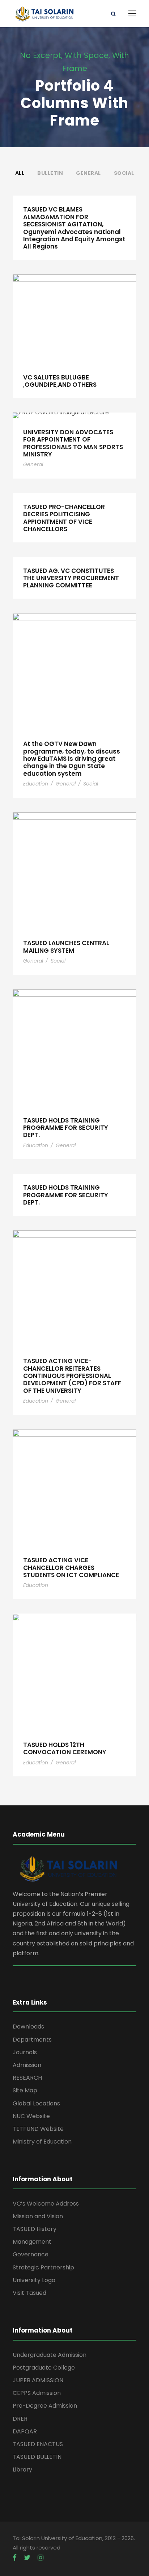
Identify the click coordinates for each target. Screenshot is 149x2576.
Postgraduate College (44, 2368)
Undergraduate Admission (50, 2355)
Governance (31, 2254)
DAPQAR (25, 2431)
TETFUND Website (38, 2129)
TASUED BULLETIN (37, 2457)
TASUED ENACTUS (38, 2444)
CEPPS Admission (37, 2393)
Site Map (25, 2090)
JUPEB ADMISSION (38, 2380)
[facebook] (15, 2558)
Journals (25, 2052)
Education (36, 784)
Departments (32, 2040)
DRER (20, 2419)
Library (22, 2470)
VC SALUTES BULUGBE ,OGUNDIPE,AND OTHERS (60, 381)
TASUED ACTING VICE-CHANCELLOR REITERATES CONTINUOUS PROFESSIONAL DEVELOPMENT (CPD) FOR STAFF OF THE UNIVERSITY (72, 1376)
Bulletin (50, 173)
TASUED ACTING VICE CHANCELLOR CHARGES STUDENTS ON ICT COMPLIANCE (71, 1568)
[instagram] (41, 2558)
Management (32, 2242)
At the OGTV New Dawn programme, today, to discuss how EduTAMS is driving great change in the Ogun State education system (72, 759)
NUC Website (31, 2116)
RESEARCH (27, 2078)
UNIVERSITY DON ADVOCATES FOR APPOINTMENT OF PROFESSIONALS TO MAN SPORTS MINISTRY (73, 443)
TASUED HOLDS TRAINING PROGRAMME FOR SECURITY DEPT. (66, 1128)
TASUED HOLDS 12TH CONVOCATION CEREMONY (65, 1748)
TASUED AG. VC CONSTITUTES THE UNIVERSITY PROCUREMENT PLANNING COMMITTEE (71, 578)
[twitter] (27, 2558)
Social (124, 173)
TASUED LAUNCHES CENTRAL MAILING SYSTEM (66, 947)
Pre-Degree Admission (45, 2406)
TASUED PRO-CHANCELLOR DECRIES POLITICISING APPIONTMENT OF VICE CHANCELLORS (64, 518)
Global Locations (36, 2103)
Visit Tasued (29, 2293)
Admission (27, 2065)
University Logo (34, 2280)
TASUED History (35, 2229)
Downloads (28, 2027)
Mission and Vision (38, 2216)
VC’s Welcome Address (46, 2204)
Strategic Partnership (43, 2267)
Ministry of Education (42, 2142)
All (20, 173)
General (88, 173)
